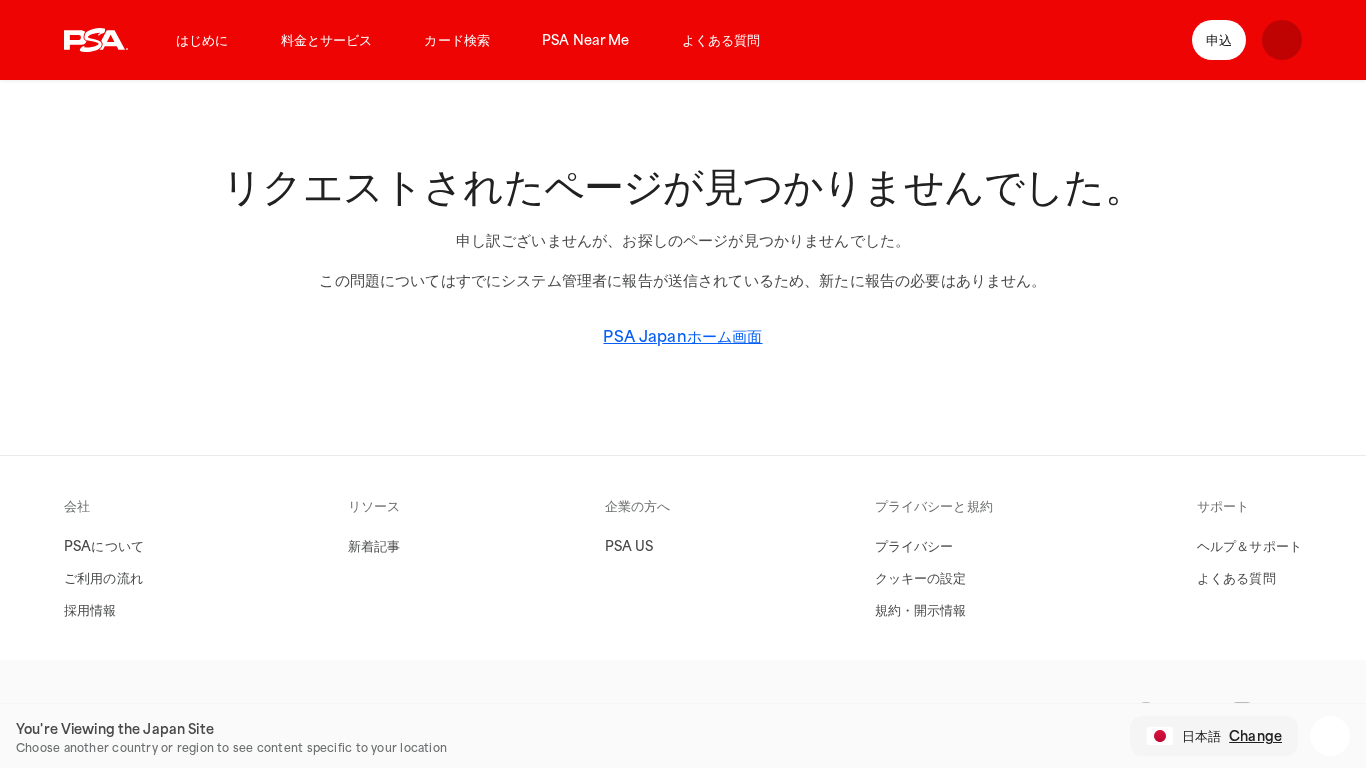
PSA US (629, 546)
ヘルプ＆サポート (1249, 546)
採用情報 (90, 610)
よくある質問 (721, 40)
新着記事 (374, 546)
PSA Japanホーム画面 (682, 336)
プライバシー (914, 546)
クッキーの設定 (921, 578)
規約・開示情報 (921, 610)
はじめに (202, 40)
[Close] (1330, 736)
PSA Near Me (585, 40)
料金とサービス (327, 40)
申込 (1219, 40)
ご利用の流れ (103, 578)
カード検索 (457, 40)
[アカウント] (1282, 40)
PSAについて (104, 546)
